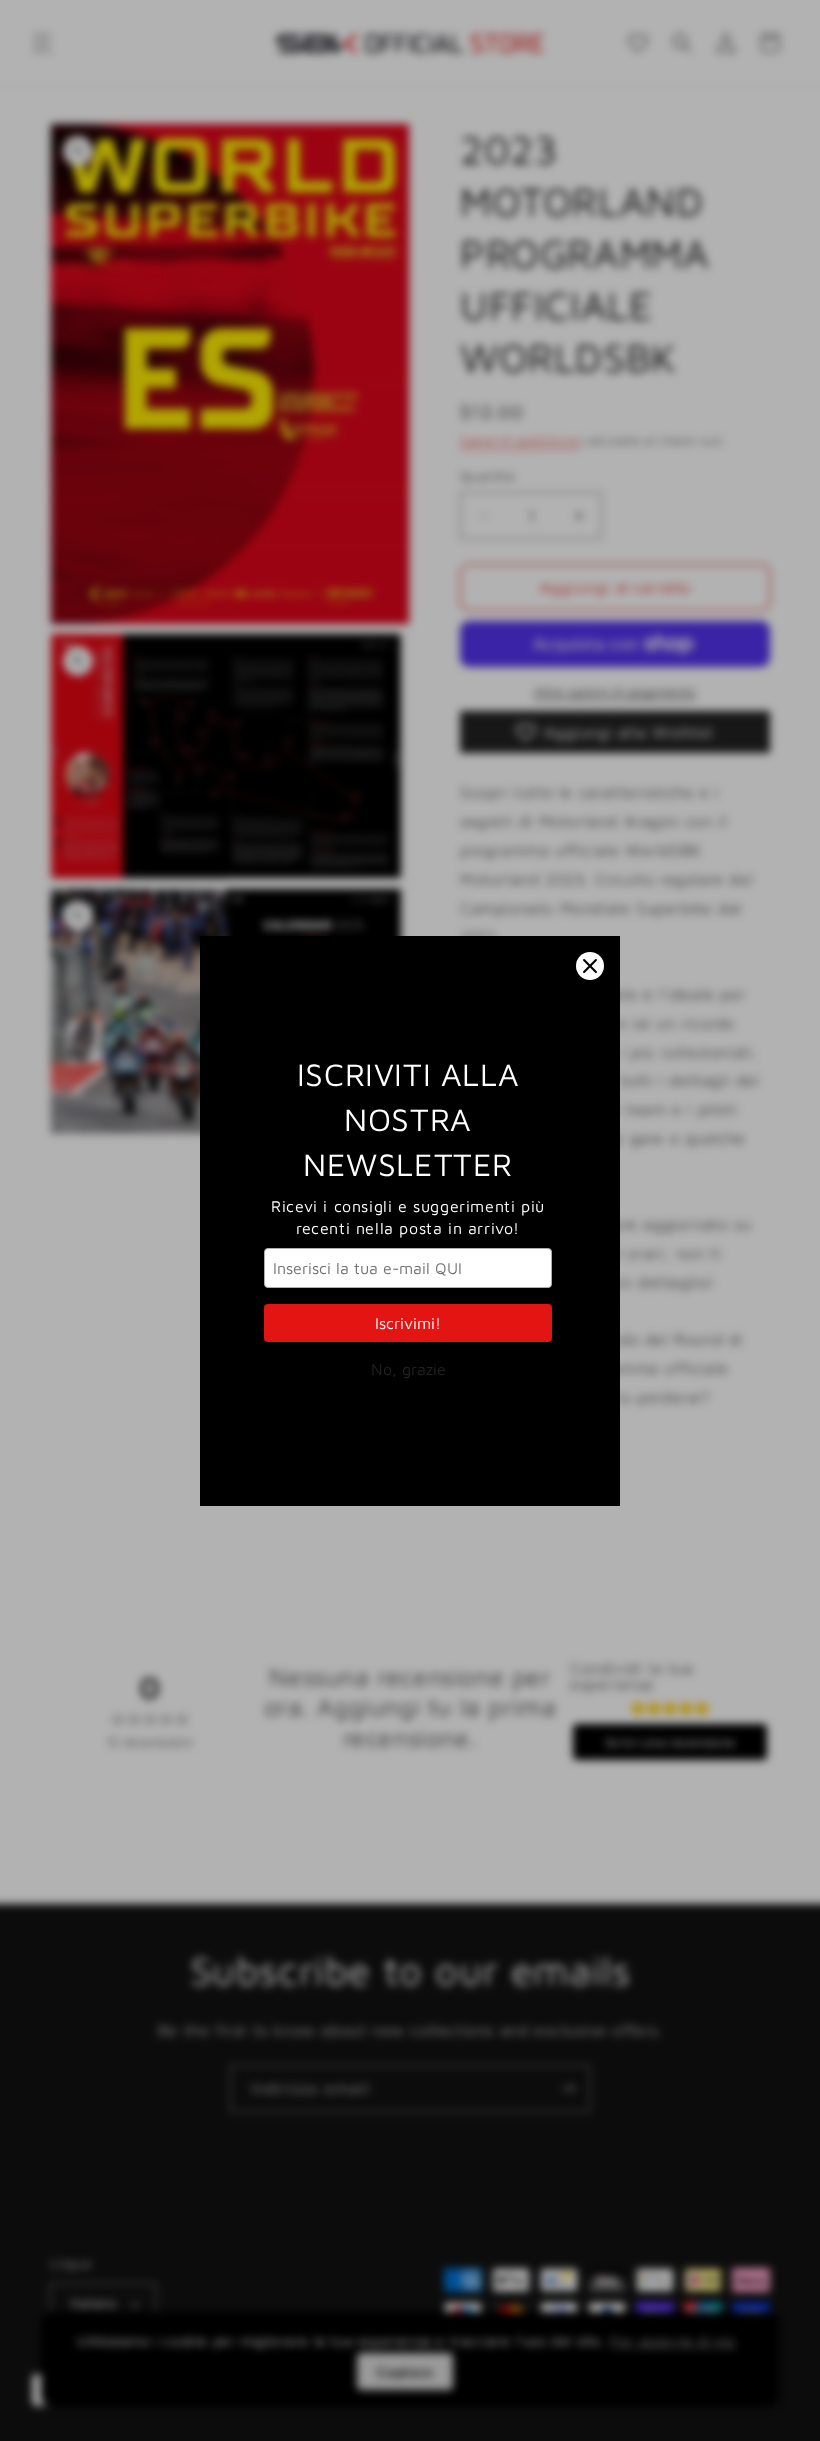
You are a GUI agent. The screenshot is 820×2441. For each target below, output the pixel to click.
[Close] (590, 966)
